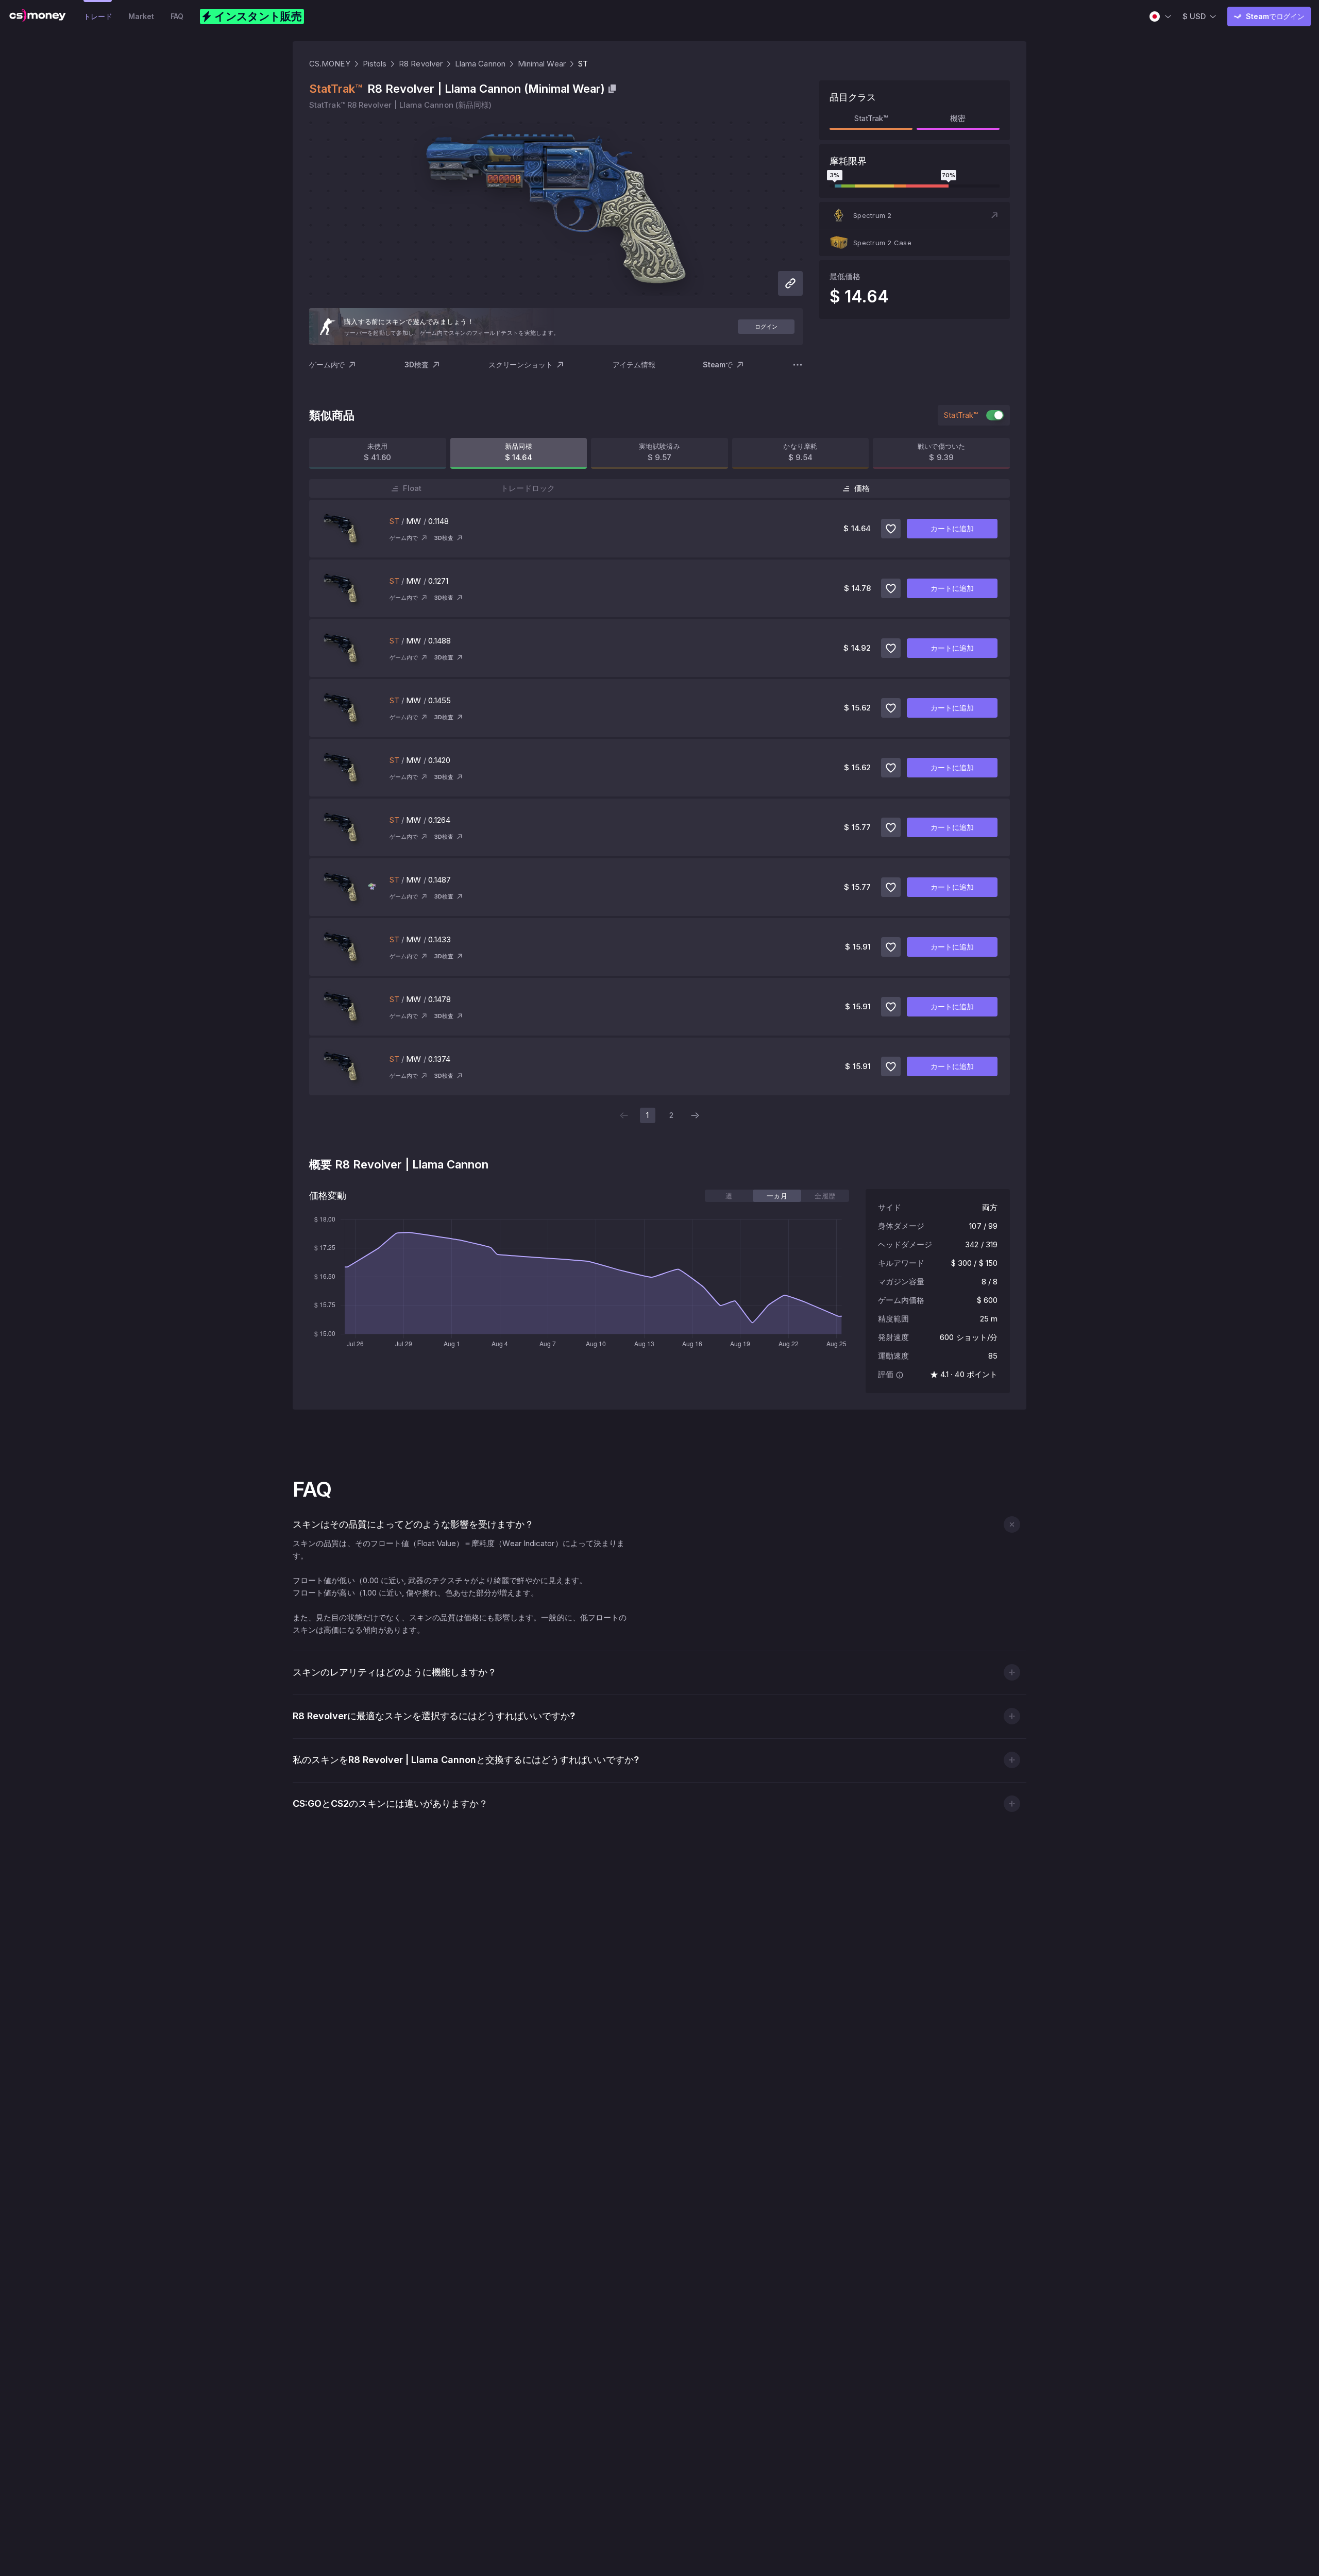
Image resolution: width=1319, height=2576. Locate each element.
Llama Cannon (480, 64)
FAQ (177, 16)
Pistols (375, 64)
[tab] (729, 1196)
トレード (98, 16)
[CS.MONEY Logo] (38, 16)
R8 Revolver (421, 64)
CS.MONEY (330, 64)
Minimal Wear (542, 64)
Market (141, 16)
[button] (915, 215)
